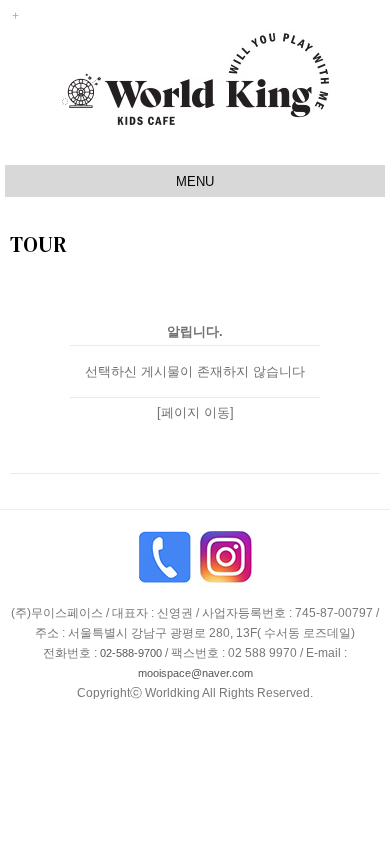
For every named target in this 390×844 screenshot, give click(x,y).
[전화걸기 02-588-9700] (165, 565)
